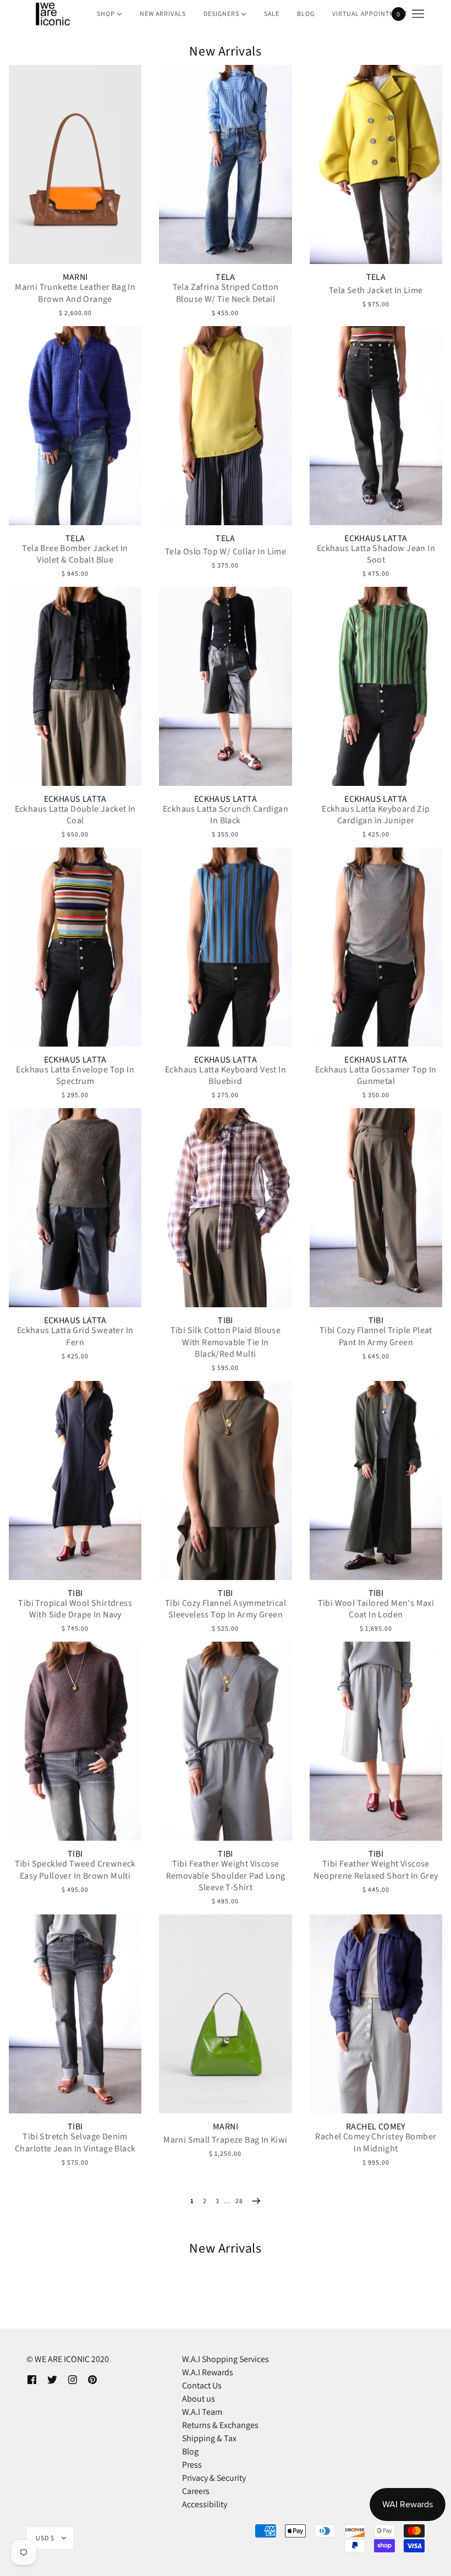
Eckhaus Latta (376, 538)
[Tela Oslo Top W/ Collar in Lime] (225, 426)
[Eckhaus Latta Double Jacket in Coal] (75, 686)
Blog (190, 2451)
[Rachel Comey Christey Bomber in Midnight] (376, 2014)
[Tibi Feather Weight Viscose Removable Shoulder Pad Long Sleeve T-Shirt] (225, 1741)
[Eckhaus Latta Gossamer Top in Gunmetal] (376, 947)
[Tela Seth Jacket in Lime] (376, 164)
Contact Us (202, 2385)
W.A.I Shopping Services (226, 2359)
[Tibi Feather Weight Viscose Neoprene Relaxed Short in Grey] (376, 1741)
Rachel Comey (376, 2127)
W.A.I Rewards (208, 2372)
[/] (52, 14)
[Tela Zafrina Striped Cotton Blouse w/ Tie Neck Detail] (225, 164)
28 (239, 2201)
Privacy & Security (214, 2478)
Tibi (226, 1320)
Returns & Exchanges (220, 2425)
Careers (196, 2491)
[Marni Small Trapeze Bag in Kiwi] (225, 2014)
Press (192, 2465)
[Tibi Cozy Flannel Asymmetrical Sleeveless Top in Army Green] (225, 1480)
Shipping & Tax (209, 2438)
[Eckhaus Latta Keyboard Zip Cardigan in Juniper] (376, 686)
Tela (226, 277)
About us (199, 2399)
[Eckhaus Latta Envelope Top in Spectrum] (75, 947)
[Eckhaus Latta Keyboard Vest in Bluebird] (225, 947)
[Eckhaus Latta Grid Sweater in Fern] (75, 1208)
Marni (75, 277)
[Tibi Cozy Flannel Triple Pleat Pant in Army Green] (376, 1208)
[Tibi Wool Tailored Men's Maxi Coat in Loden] (376, 1480)
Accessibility (205, 2504)
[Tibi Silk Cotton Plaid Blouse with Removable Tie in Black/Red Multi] (225, 1208)
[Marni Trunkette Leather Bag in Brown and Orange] (75, 164)
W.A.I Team (202, 2412)
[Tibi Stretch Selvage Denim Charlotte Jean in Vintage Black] (75, 2014)
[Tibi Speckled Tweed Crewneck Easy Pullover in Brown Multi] (75, 1741)
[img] (32, 2379)
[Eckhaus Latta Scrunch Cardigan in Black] (225, 686)
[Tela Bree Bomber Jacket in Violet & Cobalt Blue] (75, 426)
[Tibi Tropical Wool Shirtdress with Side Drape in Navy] (75, 1480)
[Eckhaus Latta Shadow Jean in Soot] (376, 426)
